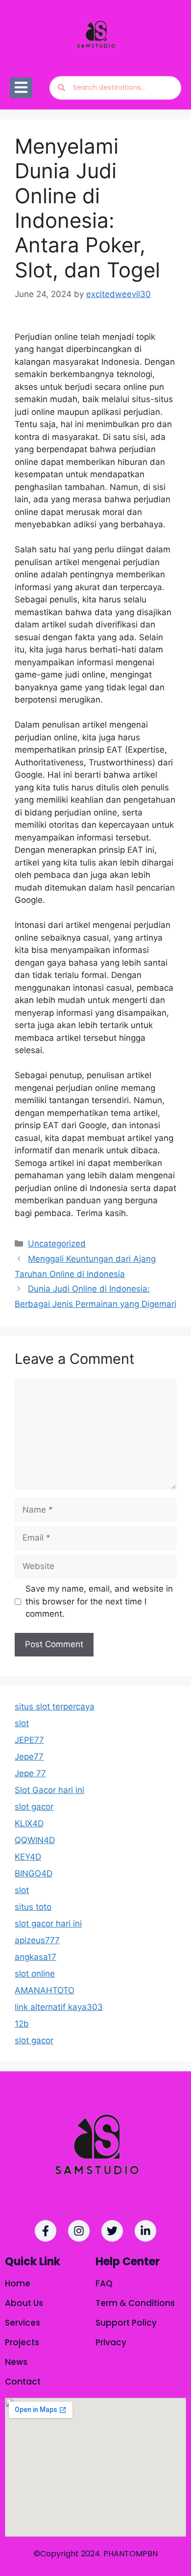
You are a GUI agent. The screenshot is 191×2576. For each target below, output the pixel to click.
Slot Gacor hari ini (49, 1790)
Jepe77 (29, 1757)
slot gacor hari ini (48, 1924)
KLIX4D (29, 1823)
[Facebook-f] (46, 2231)
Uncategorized (57, 1244)
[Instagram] (79, 2231)
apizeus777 (37, 1940)
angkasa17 (36, 1957)
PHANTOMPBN (131, 2554)
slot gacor (34, 1807)
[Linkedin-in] (145, 2231)
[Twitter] (112, 2231)
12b (22, 2024)
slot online (35, 1974)
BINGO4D (34, 1873)
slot (22, 1723)
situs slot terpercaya (55, 1707)
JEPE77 (29, 1740)
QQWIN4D (35, 1840)
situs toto (33, 1907)
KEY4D (28, 1857)
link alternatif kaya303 (59, 2007)
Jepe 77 (30, 1773)
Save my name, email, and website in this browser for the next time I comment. (99, 1601)
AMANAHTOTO (45, 1990)
